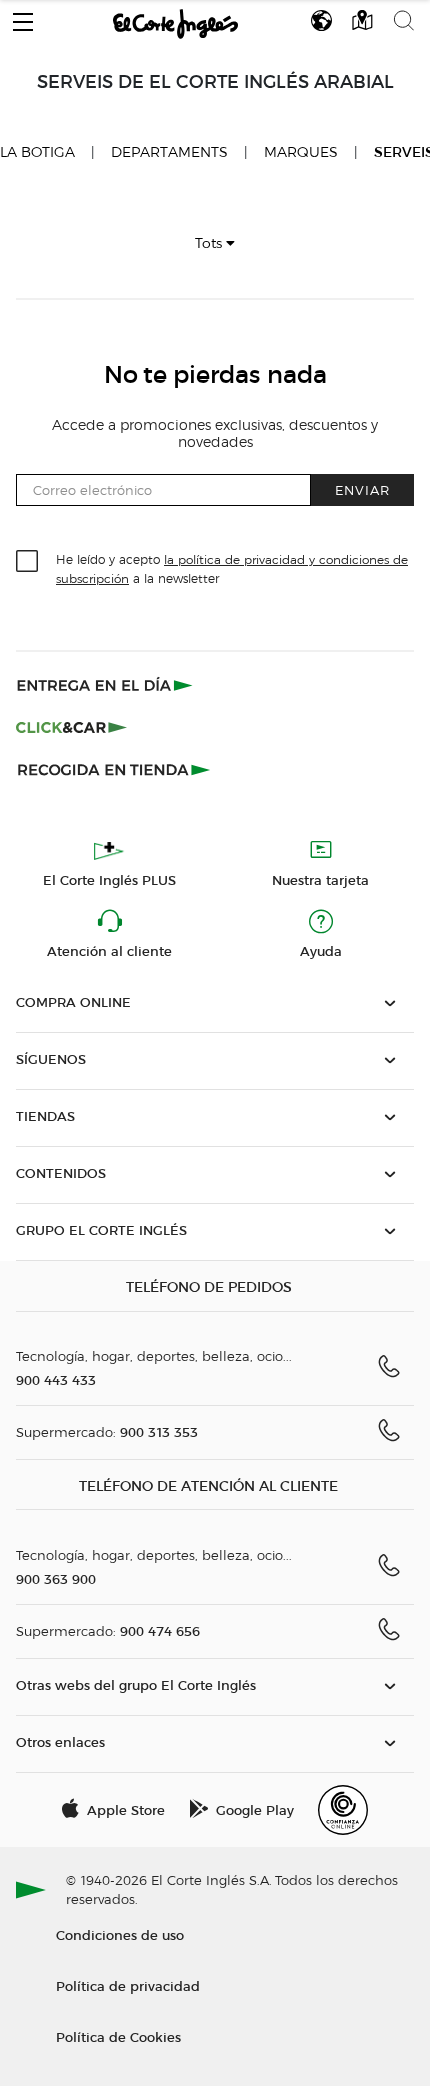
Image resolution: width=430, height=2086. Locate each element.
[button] (23, 17)
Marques (301, 152)
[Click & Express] (106, 685)
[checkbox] (28, 562)
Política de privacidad (128, 1985)
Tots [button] (210, 243)
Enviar (362, 489)
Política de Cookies (118, 2036)
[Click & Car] (71, 727)
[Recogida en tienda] (114, 769)
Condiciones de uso (120, 1934)
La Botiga (37, 152)
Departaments (169, 152)
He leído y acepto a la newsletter (232, 568)
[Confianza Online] (343, 1810)
